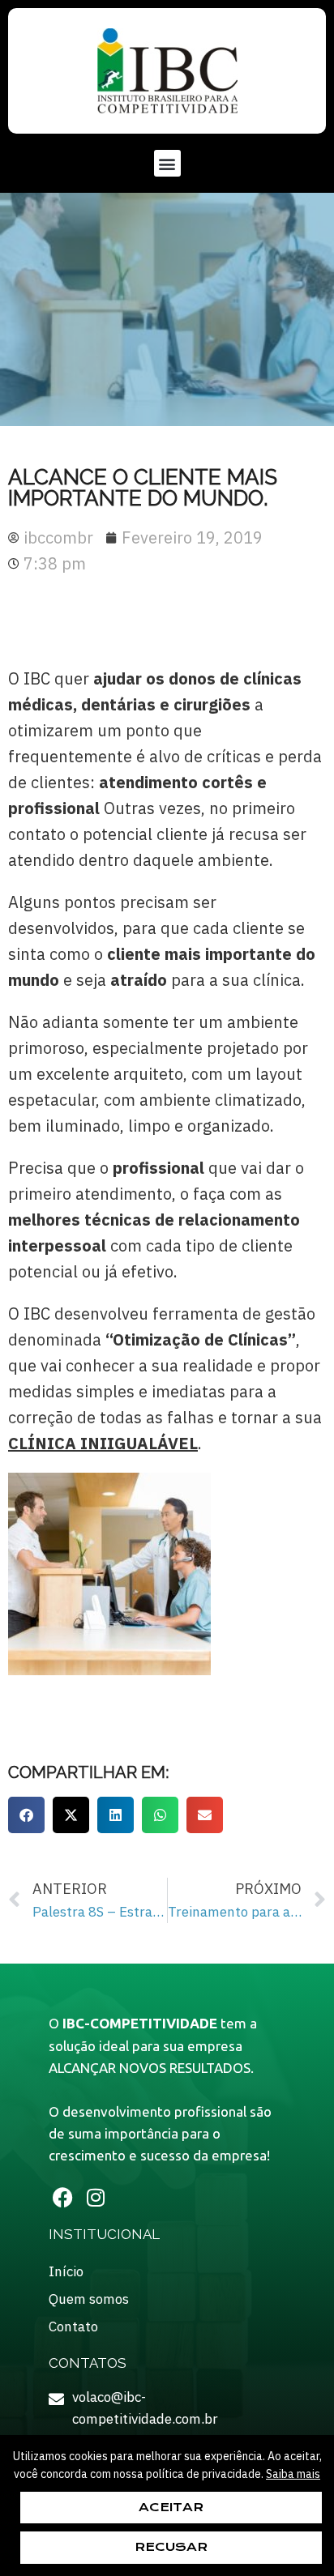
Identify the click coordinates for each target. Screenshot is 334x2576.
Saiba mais (293, 2474)
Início (66, 2271)
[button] (167, 163)
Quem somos (89, 2299)
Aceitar (171, 2507)
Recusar (171, 2547)
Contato (73, 2327)
